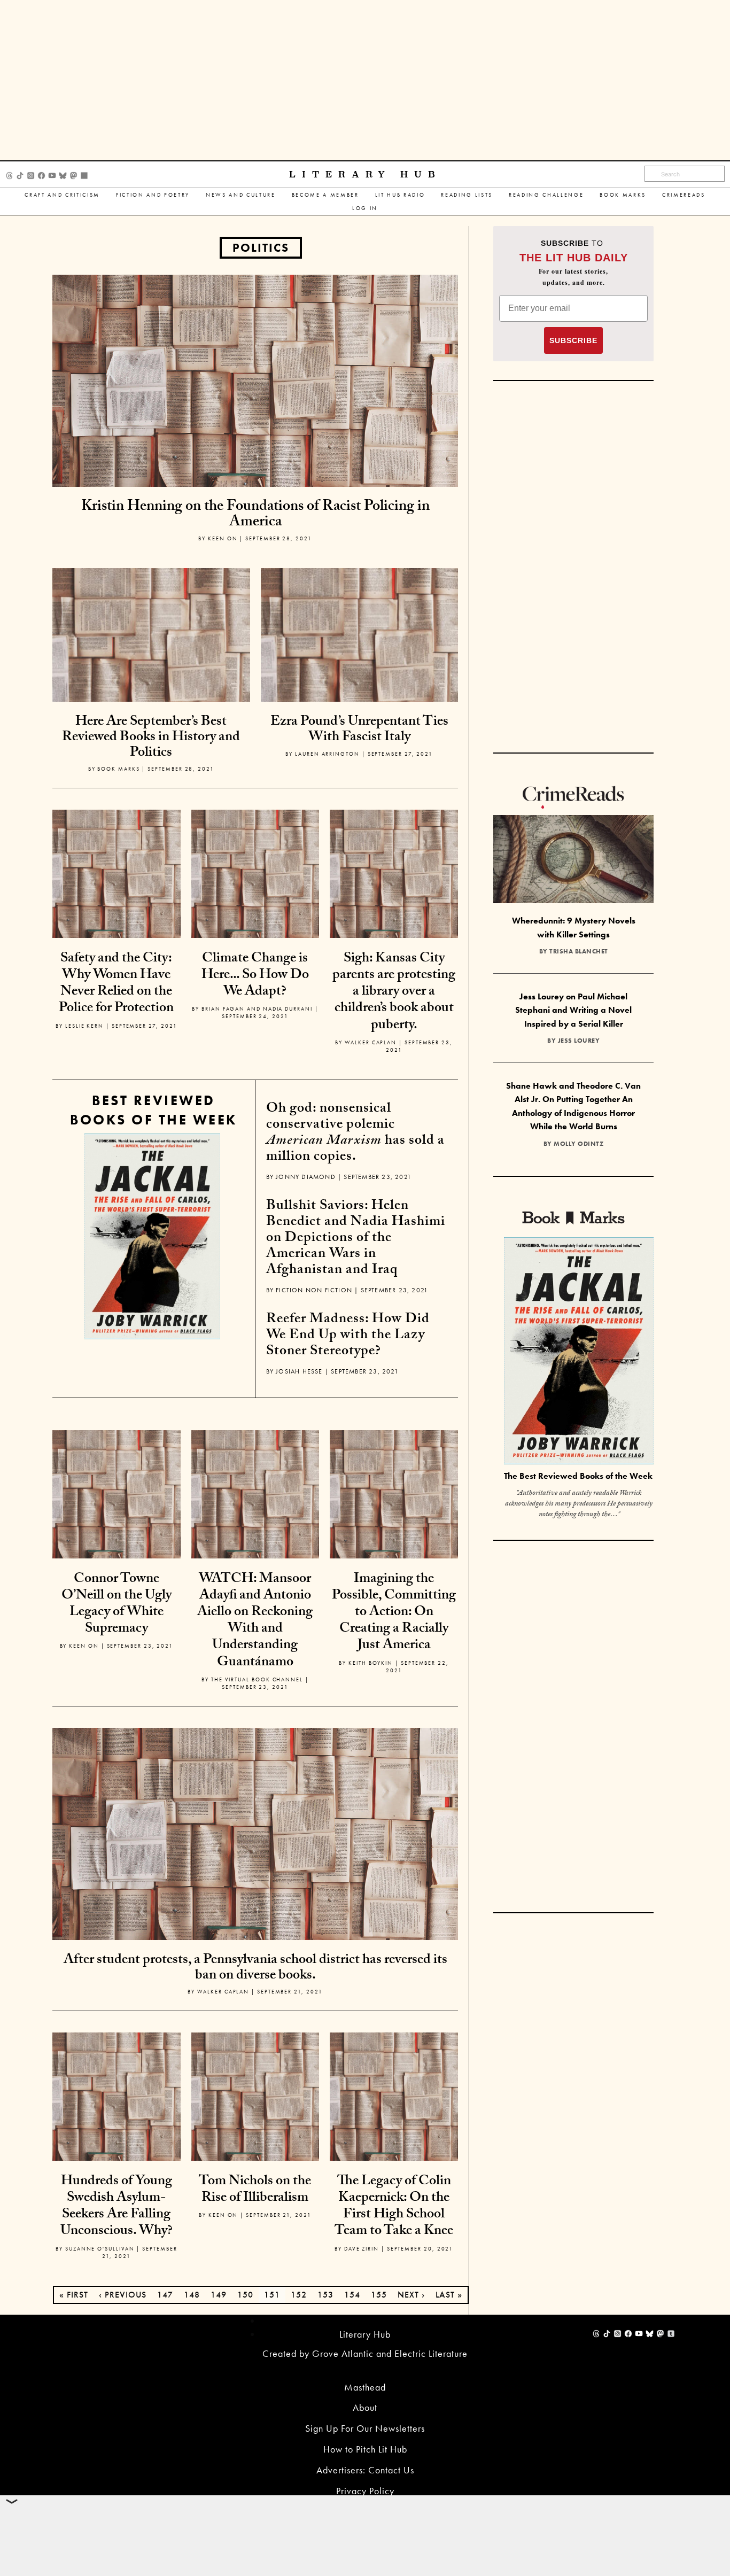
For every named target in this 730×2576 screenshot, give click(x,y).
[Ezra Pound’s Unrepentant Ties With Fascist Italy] (360, 666)
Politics (261, 248)
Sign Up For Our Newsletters (365, 2428)
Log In (365, 208)
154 (352, 2295)
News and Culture (241, 195)
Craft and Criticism (62, 195)
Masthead (365, 2387)
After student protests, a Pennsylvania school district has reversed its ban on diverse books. (255, 1969)
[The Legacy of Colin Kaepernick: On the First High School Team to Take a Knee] (394, 2095)
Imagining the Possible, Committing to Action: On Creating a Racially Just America (394, 1613)
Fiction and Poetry (153, 195)
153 (325, 2295)
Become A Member (325, 195)
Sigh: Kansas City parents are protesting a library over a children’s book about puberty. (394, 993)
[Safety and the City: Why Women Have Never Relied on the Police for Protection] (117, 872)
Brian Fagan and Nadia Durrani (257, 1009)
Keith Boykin (371, 1663)
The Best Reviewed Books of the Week (578, 1476)
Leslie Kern (84, 1026)
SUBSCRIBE (573, 340)
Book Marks (623, 195)
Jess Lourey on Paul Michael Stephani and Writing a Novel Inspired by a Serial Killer (573, 1010)
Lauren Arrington (327, 754)
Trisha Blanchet (579, 951)
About (365, 2407)
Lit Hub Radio (400, 195)
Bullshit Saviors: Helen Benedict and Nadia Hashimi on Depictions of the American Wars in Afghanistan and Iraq (356, 1239)
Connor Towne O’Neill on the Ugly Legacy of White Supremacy (117, 1605)
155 (379, 2295)
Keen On (223, 538)
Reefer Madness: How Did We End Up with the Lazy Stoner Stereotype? (348, 1336)
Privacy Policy (365, 2491)
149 (219, 2295)
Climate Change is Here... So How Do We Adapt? (255, 976)
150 (245, 2295)
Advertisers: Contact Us (365, 2470)
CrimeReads (684, 195)
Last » (449, 2295)
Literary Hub (365, 174)
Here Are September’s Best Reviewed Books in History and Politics (151, 738)
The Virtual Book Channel (257, 1679)
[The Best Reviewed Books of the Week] (579, 1352)
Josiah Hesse (299, 1371)
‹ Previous (123, 2295)
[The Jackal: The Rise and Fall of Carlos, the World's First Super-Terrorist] (152, 1236)
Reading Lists (467, 195)
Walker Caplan (371, 1042)
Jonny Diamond (306, 1177)
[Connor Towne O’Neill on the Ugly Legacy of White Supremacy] (117, 1493)
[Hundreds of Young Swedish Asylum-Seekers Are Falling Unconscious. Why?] (117, 2095)
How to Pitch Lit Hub (365, 2449)
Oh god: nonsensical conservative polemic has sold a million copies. (355, 1134)
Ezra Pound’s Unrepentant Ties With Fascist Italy (359, 730)
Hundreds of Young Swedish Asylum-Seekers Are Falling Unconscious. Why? (117, 2207)
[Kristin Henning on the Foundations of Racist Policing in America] (255, 380)
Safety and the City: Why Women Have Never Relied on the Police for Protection (116, 984)
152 (299, 2295)
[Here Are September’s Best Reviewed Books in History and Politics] (151, 666)
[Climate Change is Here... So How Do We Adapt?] (255, 872)
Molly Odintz (578, 1144)
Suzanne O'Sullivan (100, 2249)
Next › (411, 2295)
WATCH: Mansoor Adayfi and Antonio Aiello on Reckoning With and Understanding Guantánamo (255, 1621)
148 (192, 2295)
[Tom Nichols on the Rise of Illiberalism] (255, 2095)
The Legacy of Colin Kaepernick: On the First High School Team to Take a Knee (394, 2207)
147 (165, 2295)
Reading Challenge (546, 195)
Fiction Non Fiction (314, 1290)
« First (74, 2295)
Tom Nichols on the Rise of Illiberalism (255, 2190)
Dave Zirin (362, 2249)
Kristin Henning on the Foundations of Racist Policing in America (255, 515)
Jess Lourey (579, 1041)
